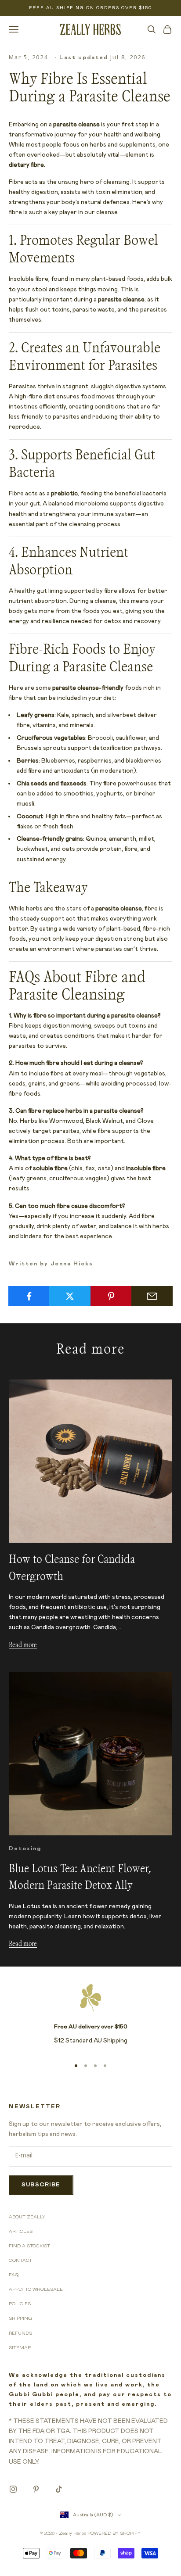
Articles (21, 2232)
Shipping (20, 2318)
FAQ (14, 2275)
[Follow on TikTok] (59, 2489)
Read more (23, 1645)
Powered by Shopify (114, 2533)
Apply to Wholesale (36, 2289)
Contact (20, 2261)
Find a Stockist (29, 2246)
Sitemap (20, 2348)
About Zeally (27, 2217)
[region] (90, 2017)
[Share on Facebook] (29, 1296)
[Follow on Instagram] (13, 2489)
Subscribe (41, 2185)
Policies (20, 2304)
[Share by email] (152, 1296)
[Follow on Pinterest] (36, 2489)
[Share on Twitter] (70, 1296)
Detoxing (25, 1849)
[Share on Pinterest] (111, 1296)
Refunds (20, 2333)
